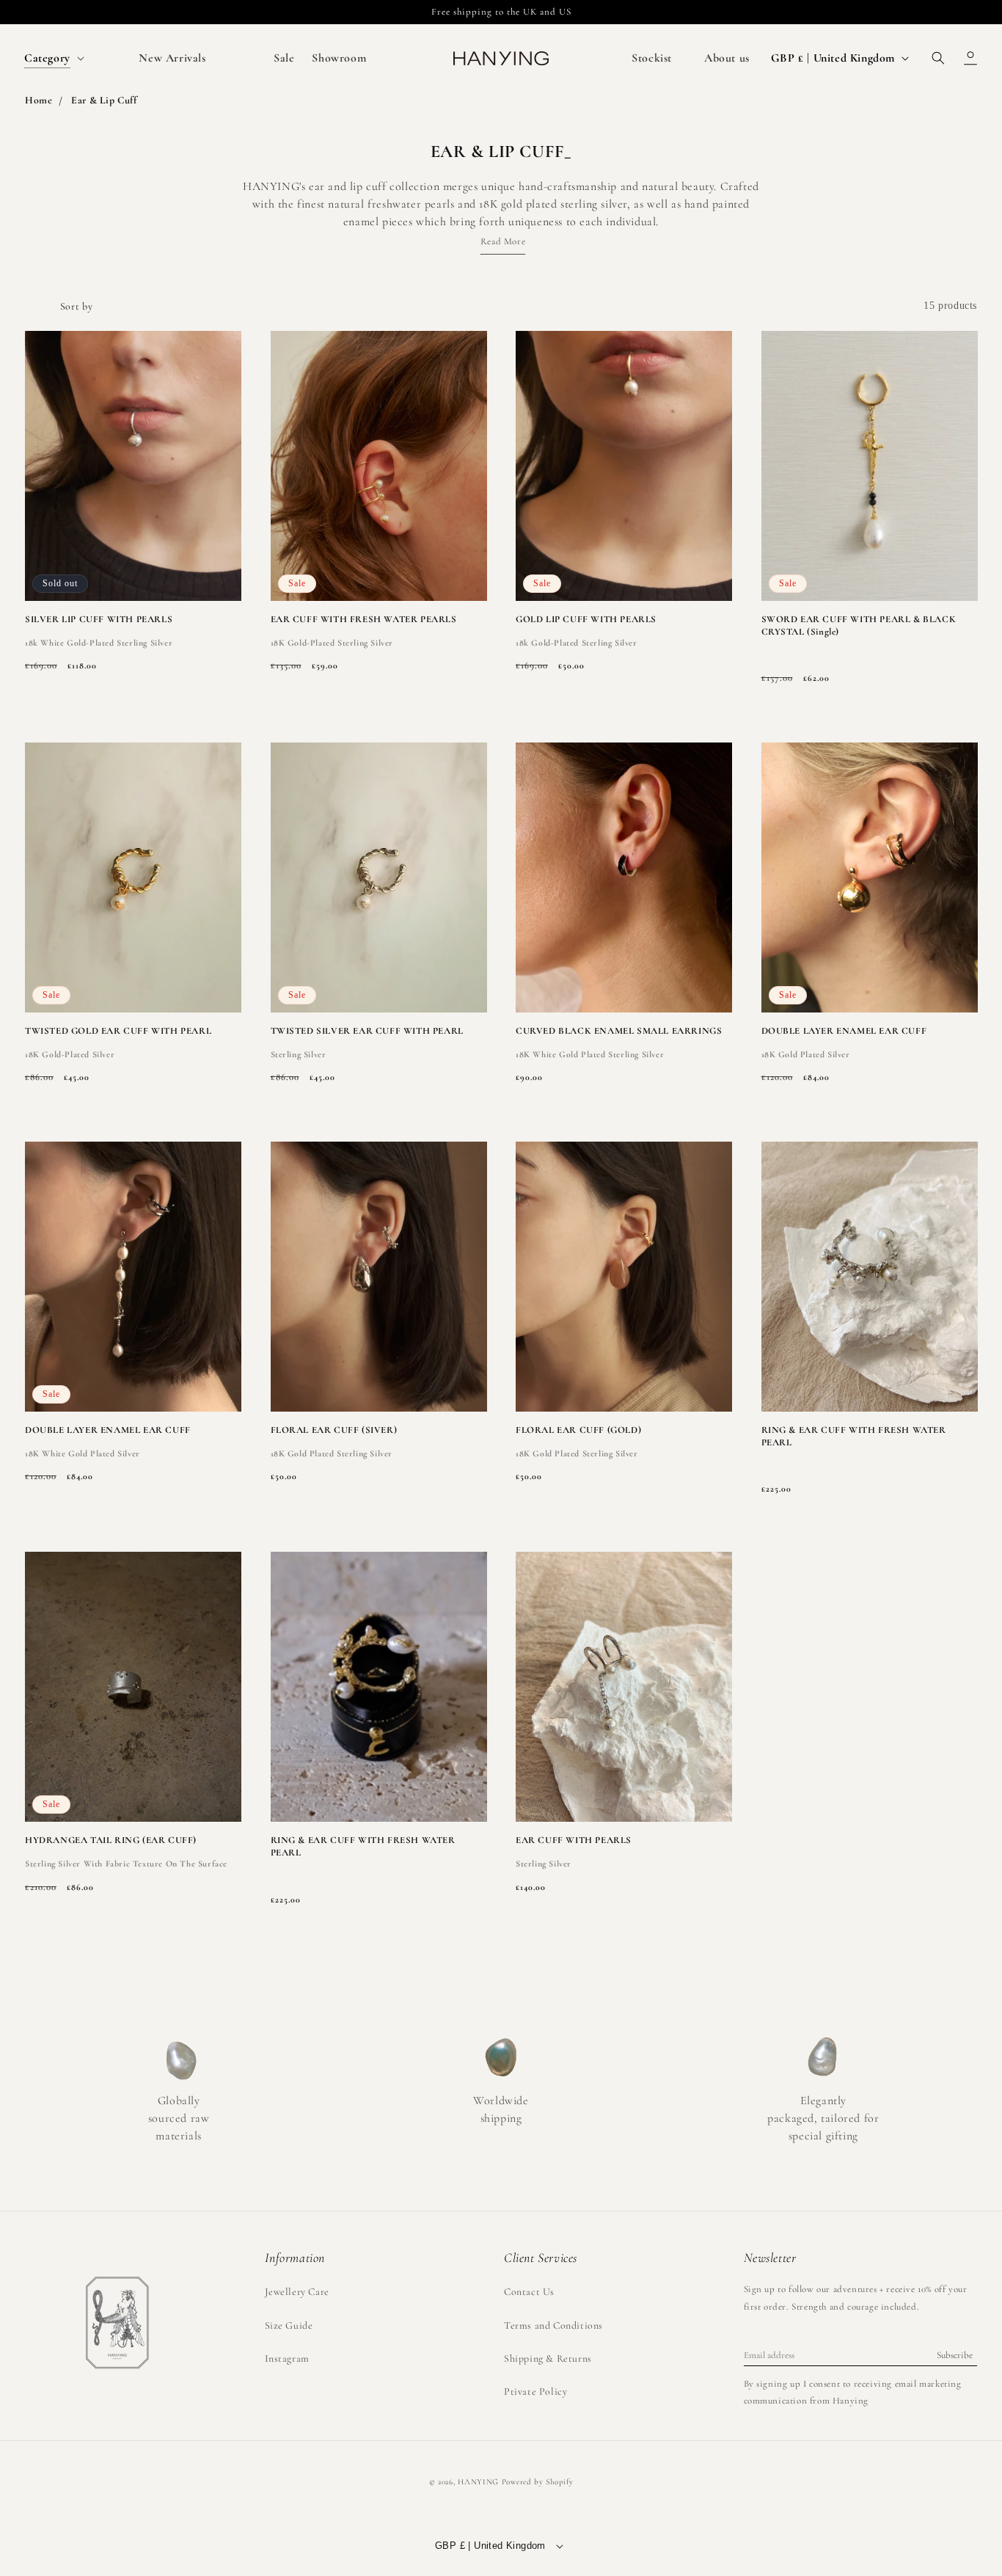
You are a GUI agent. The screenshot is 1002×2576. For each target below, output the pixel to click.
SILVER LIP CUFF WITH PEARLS (99, 619)
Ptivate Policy (535, 2391)
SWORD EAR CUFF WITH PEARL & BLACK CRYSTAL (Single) (859, 625)
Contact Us (529, 2292)
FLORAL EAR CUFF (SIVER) (334, 1430)
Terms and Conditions (553, 2325)
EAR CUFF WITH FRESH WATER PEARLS (364, 619)
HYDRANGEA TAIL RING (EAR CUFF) (111, 1840)
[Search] (938, 58)
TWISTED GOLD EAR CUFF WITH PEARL (118, 1031)
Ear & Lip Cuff (104, 100)
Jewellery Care (297, 2292)
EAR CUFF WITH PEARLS (574, 1840)
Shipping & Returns (548, 2358)
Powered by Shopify (538, 2482)
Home (39, 100)
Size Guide (289, 2325)
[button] (53, 58)
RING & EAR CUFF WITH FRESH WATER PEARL (854, 1436)
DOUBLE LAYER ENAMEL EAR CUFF (844, 1031)
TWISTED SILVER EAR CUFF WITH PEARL (367, 1031)
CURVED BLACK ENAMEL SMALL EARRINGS (619, 1031)
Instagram (287, 2358)
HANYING (478, 2482)
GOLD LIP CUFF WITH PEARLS (586, 619)
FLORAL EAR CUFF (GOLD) (578, 1430)
